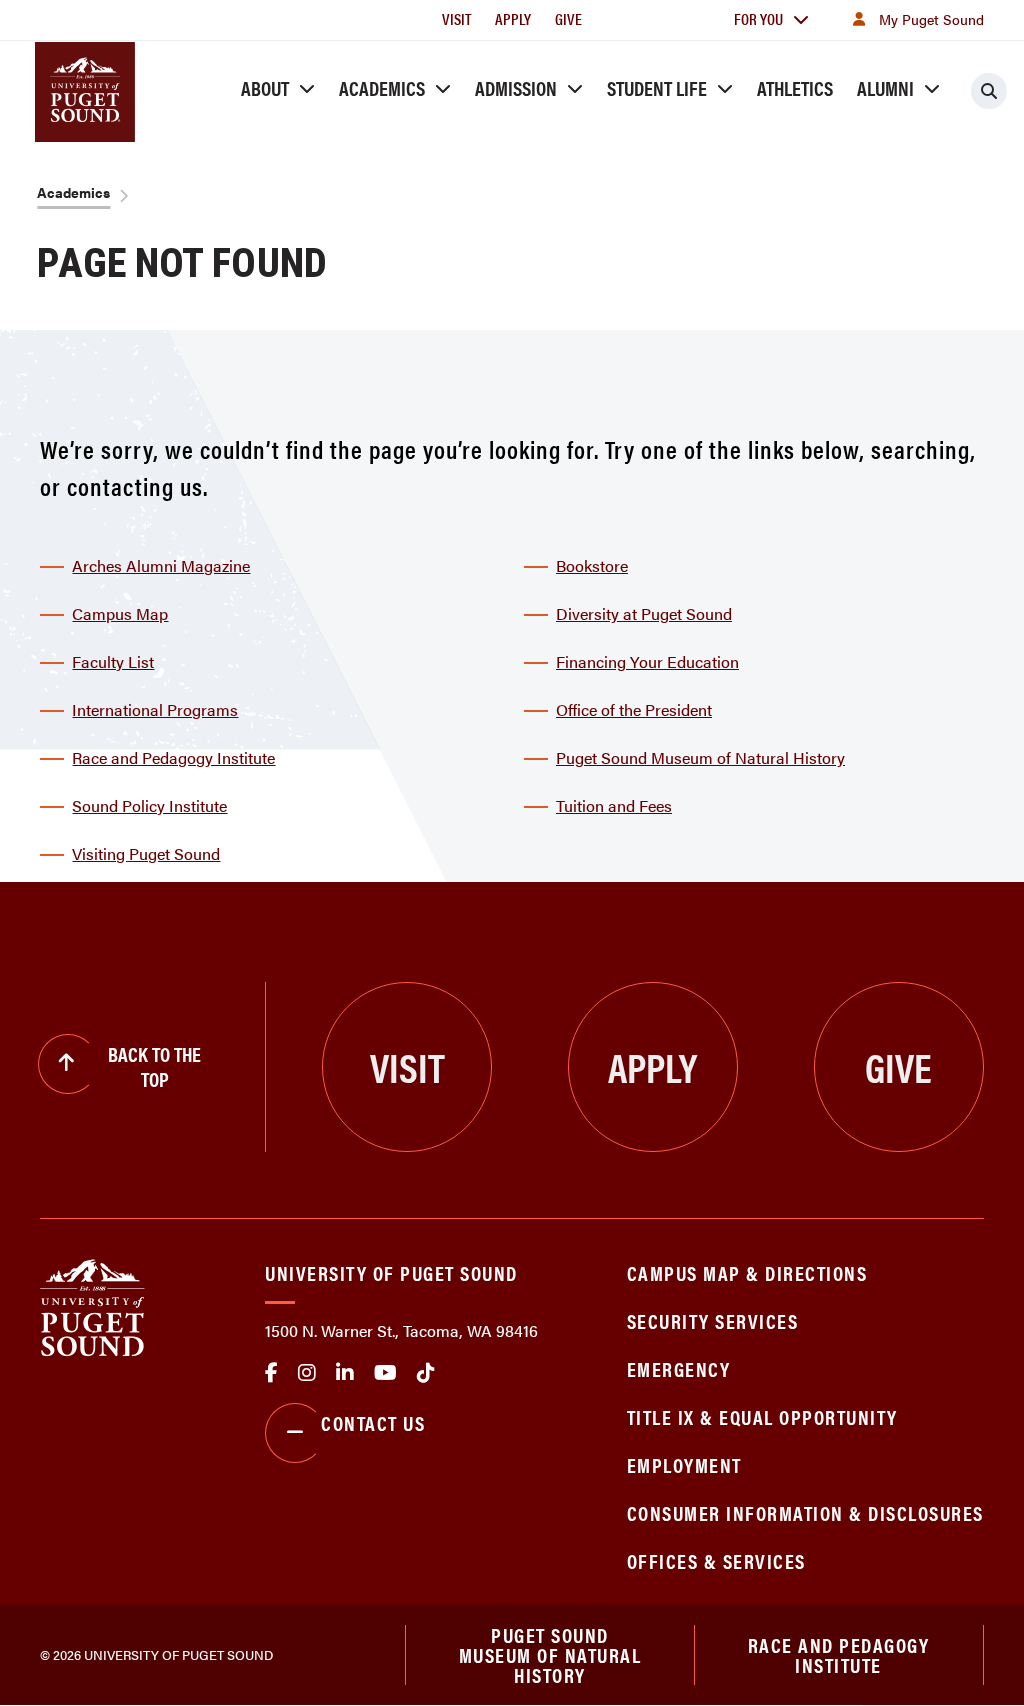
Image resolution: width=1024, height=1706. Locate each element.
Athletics (795, 87)
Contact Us (373, 1422)
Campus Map (120, 613)
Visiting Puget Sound (146, 853)
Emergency (679, 1368)
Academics (382, 87)
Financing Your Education (647, 661)
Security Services (713, 1320)
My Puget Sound (931, 19)
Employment (684, 1464)
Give (568, 18)
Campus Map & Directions (747, 1272)
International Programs (155, 709)
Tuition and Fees (614, 805)
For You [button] (758, 18)
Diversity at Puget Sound (644, 613)
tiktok (426, 1373)
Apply (513, 18)
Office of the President (634, 709)
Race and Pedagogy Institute (173, 757)
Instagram (307, 1373)
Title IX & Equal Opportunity (762, 1416)
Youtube (385, 1373)
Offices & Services (716, 1560)
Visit (456, 18)
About (265, 87)
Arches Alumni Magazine (161, 565)
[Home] (92, 1305)
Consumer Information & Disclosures (805, 1512)
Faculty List (113, 661)
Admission (516, 87)
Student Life (657, 87)
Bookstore (592, 565)
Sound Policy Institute (149, 805)
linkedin (345, 1373)
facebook (271, 1373)
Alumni (885, 87)
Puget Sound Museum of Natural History (700, 757)
